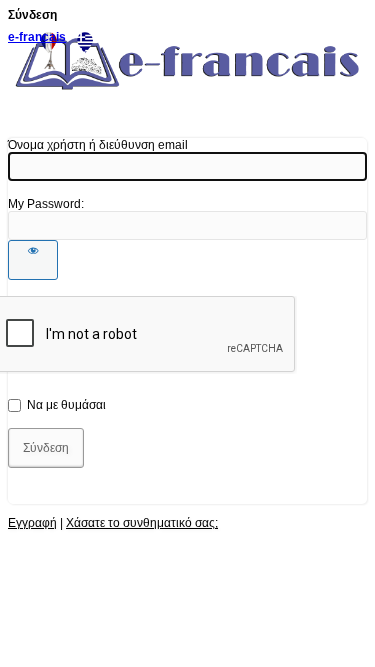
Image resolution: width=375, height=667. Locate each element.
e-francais (37, 37)
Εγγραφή (32, 523)
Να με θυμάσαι (66, 405)
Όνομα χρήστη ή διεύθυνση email (98, 145)
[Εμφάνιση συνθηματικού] (33, 260)
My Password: (46, 204)
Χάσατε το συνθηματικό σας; (142, 523)
